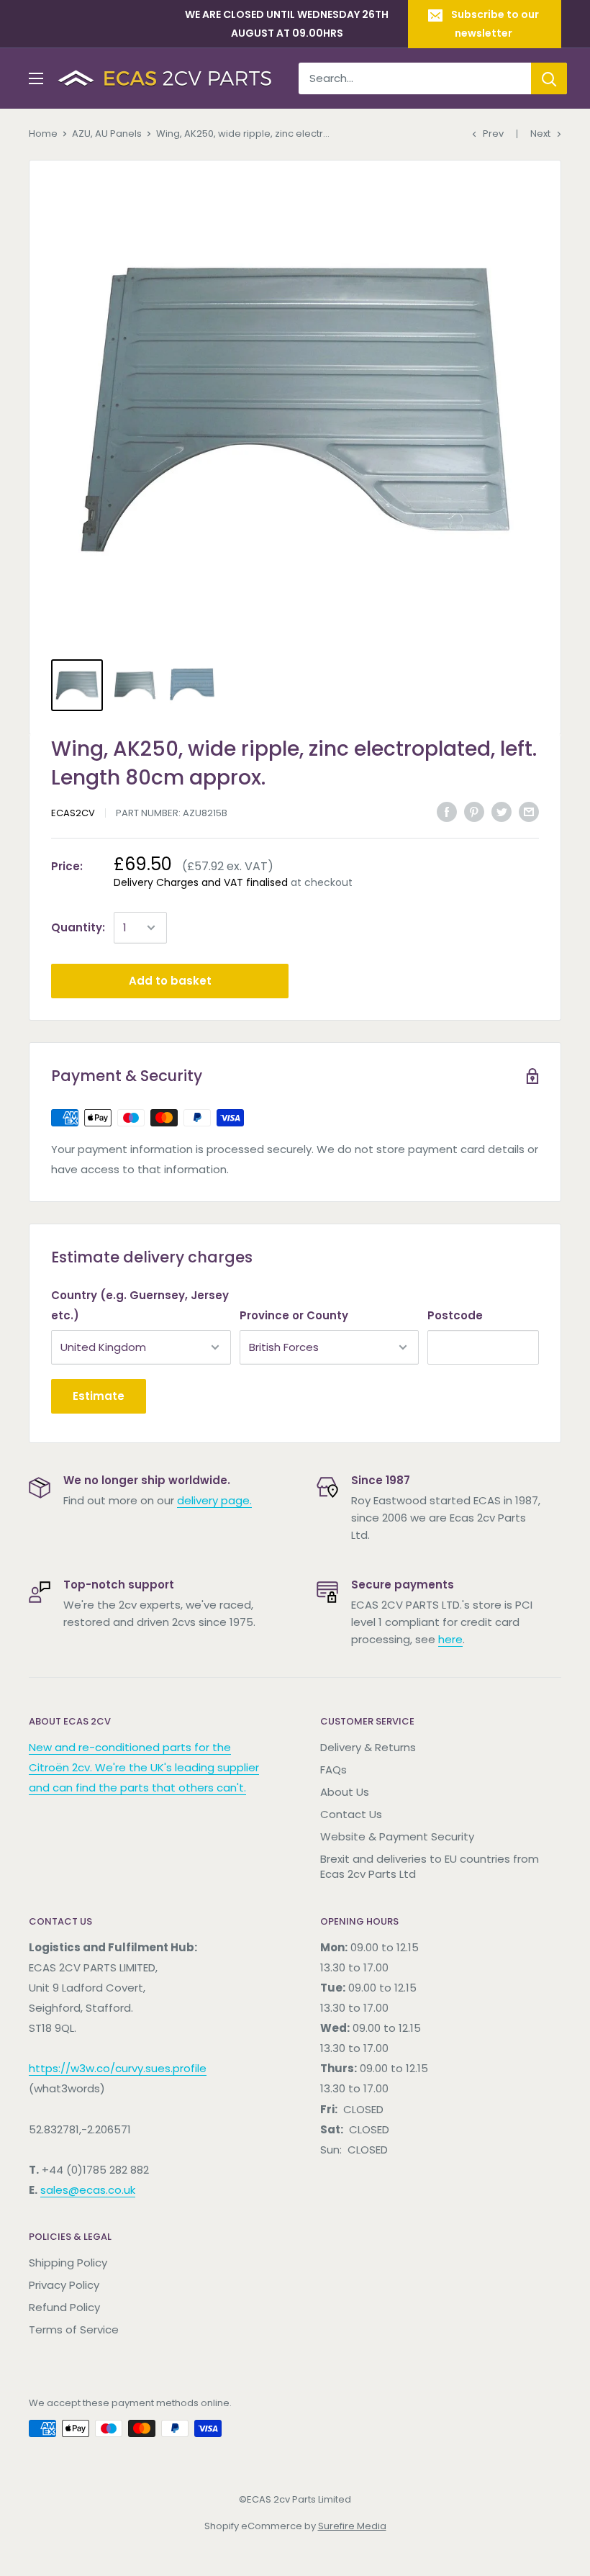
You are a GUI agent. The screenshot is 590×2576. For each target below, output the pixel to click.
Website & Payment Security (397, 1836)
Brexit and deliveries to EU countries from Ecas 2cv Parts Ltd (430, 1866)
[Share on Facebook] (447, 812)
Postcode (455, 1315)
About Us (345, 1792)
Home (43, 134)
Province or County (294, 1315)
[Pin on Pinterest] (474, 812)
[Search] (549, 78)
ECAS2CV (73, 813)
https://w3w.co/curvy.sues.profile (118, 2068)
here (450, 1639)
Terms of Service (74, 2329)
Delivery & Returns (368, 1747)
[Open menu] (36, 78)
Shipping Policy (68, 2263)
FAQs (333, 1770)
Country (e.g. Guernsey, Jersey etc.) (140, 1305)
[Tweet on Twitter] (501, 812)
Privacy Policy (64, 2285)
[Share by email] (529, 812)
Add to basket (170, 981)
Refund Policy (64, 2307)
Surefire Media (352, 2526)
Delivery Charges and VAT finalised (201, 882)
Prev (493, 134)
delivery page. (214, 1500)
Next (540, 134)
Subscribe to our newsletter (495, 24)
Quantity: (78, 927)
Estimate (99, 1396)
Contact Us (351, 1814)
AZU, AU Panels (107, 134)
